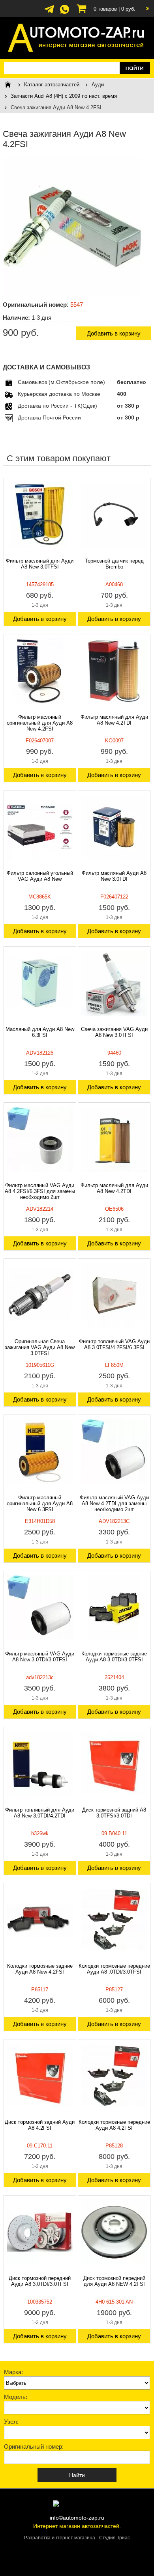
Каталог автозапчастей (52, 85)
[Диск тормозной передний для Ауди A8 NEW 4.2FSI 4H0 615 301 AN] (114, 2232)
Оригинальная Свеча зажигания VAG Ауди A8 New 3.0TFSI (40, 1347)
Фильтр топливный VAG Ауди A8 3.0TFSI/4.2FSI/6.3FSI (114, 1344)
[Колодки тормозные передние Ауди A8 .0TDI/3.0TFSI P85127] (114, 1920)
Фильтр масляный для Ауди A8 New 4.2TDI (114, 720)
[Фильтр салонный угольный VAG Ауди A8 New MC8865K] (40, 827)
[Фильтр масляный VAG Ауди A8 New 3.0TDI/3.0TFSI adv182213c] (40, 1608)
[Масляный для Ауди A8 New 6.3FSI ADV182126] (40, 983)
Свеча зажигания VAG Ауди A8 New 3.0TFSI (114, 1032)
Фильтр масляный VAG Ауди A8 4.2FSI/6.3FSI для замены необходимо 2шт (40, 1191)
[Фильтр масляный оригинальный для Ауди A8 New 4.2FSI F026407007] (40, 671)
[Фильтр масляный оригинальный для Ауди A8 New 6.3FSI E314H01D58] (40, 1452)
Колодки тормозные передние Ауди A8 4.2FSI (114, 2125)
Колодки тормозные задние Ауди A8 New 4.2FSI (40, 1969)
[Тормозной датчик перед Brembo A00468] (114, 515)
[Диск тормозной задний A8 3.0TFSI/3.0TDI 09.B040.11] (114, 1764)
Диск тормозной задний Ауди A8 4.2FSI (40, 2125)
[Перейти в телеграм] (49, 13)
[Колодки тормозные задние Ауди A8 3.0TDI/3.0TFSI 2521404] (114, 1608)
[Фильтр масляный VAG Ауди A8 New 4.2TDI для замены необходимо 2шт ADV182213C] (114, 1452)
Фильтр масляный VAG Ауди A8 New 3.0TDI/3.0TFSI (40, 1657)
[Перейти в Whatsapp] (65, 13)
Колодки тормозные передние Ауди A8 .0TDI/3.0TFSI (114, 1969)
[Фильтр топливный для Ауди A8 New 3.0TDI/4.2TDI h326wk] (40, 1764)
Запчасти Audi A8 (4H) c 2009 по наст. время (64, 96)
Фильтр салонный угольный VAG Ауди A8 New (40, 876)
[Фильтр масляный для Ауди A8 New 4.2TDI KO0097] (114, 671)
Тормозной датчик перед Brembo (114, 564)
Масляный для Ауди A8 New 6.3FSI (40, 1032)
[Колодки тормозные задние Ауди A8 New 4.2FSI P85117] (40, 1920)
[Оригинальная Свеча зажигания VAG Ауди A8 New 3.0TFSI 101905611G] (40, 1295)
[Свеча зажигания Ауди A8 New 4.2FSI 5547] (72, 293)
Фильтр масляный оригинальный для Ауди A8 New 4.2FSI (40, 723)
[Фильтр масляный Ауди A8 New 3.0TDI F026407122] (114, 827)
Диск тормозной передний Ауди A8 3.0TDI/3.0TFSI (40, 2281)
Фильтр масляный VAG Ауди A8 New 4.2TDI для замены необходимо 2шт (114, 1503)
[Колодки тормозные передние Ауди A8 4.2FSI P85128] (114, 2076)
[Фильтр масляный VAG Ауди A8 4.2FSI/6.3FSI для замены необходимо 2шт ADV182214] (40, 1139)
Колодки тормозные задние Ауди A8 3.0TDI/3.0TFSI (114, 1657)
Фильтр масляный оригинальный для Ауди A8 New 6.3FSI (40, 1503)
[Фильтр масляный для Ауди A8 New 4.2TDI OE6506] (114, 1139)
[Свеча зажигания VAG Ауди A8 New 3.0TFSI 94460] (114, 983)
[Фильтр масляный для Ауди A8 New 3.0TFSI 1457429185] (40, 515)
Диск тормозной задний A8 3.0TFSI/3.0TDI (114, 1813)
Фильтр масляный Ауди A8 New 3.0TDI (114, 876)
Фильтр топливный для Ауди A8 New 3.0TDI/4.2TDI (40, 1813)
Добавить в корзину (114, 333)
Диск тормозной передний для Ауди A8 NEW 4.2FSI (114, 2281)
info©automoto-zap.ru (77, 2518)
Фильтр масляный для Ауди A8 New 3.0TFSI (40, 564)
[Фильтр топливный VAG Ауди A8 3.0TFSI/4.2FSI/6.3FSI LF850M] (114, 1295)
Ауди (98, 85)
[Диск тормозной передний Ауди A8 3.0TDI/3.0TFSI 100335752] (40, 2232)
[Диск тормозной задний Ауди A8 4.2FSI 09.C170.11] (40, 2076)
